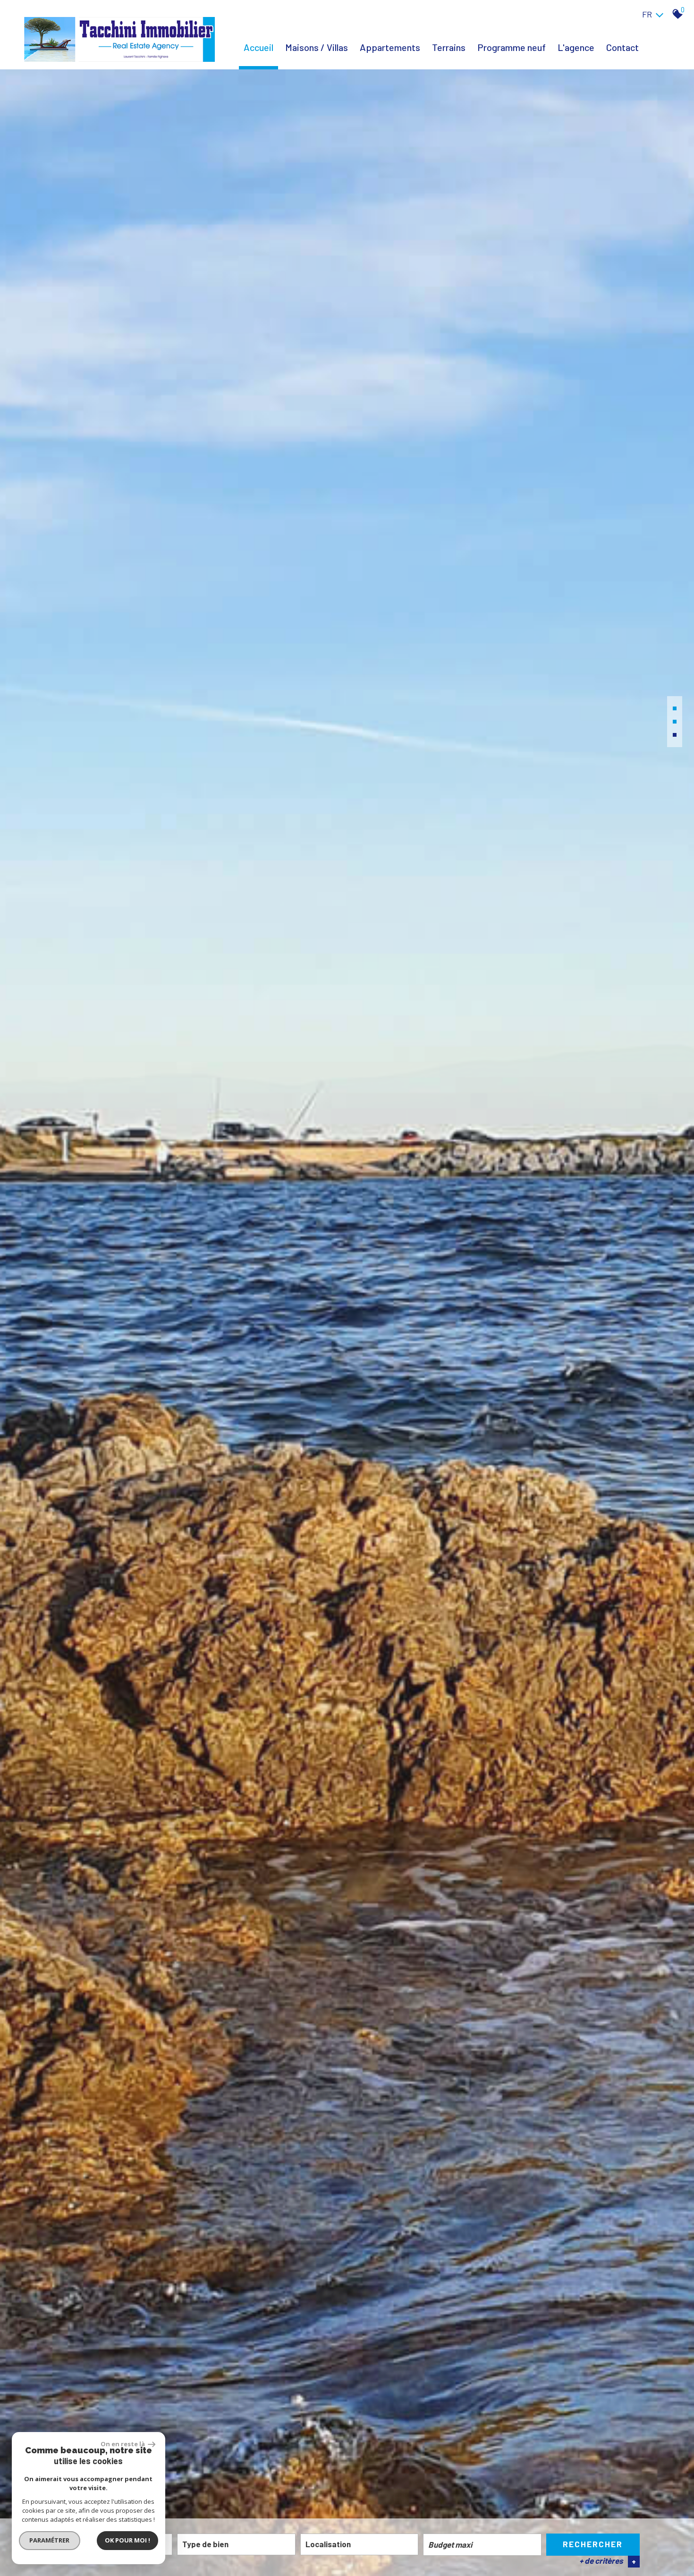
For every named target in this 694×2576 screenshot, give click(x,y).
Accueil (258, 47)
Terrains (449, 47)
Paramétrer (50, 2540)
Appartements (390, 47)
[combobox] (236, 2544)
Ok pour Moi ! (127, 2540)
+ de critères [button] (608, 2561)
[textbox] (236, 2544)
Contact (622, 47)
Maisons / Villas (317, 47)
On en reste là (123, 2444)
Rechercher (593, 2544)
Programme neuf (512, 47)
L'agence (576, 47)
